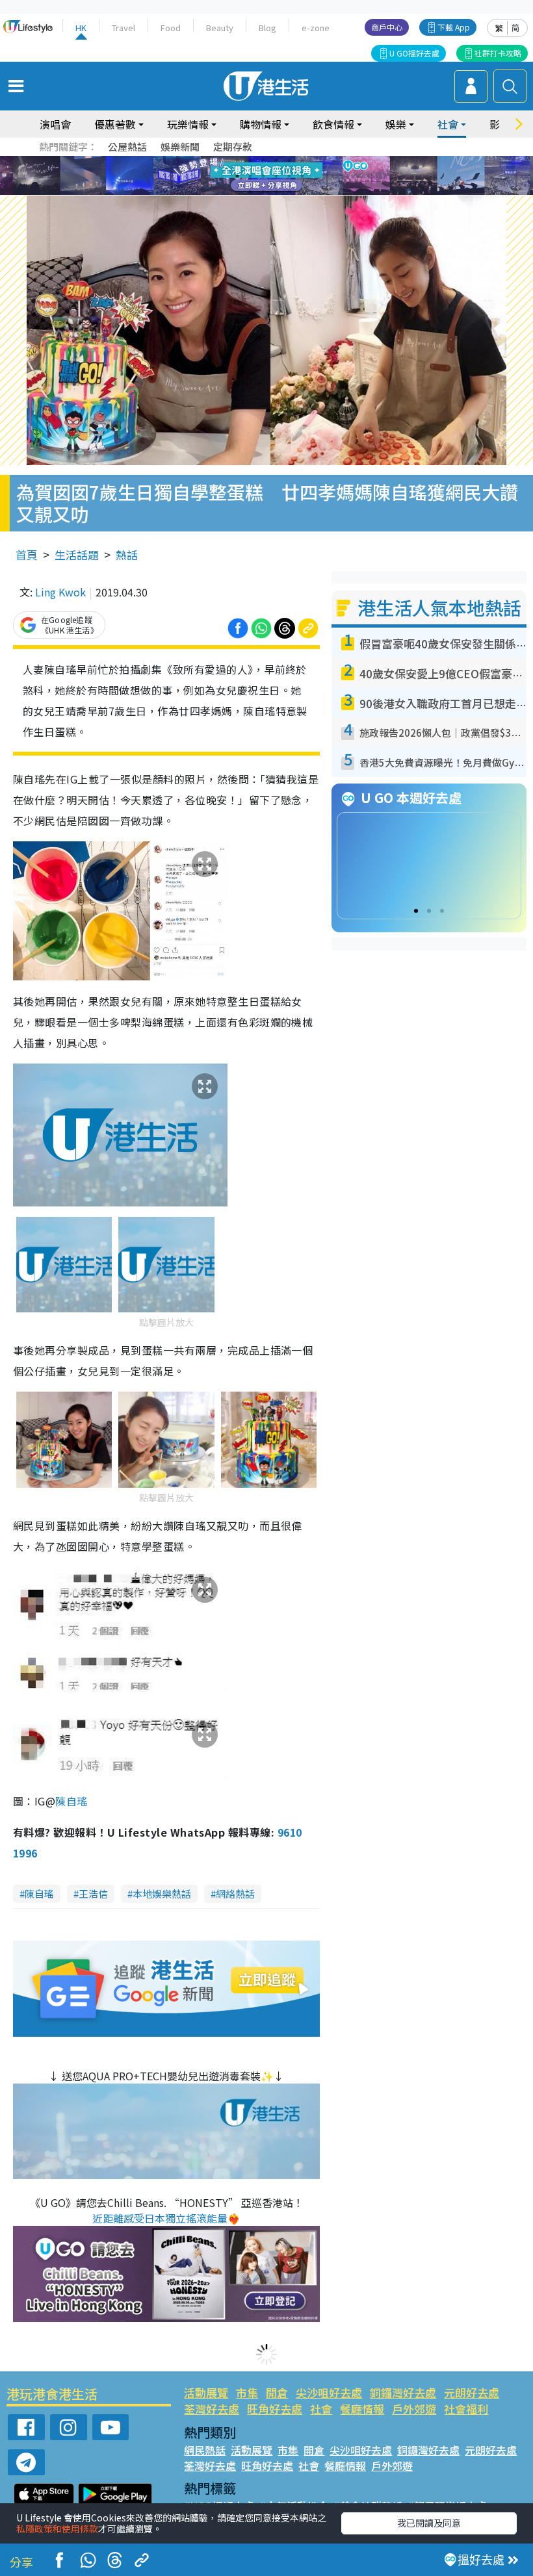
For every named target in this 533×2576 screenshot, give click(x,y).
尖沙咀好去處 (329, 2392)
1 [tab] (237, 160)
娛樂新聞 (180, 147)
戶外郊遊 (414, 2409)
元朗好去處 (472, 2392)
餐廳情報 (362, 2409)
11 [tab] (289, 176)
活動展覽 (206, 2392)
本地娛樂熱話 (162, 1894)
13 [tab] (250, 192)
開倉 (277, 2392)
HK (81, 28)
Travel (123, 28)
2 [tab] (250, 160)
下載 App (454, 27)
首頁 (27, 555)
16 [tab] (289, 192)
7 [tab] (237, 176)
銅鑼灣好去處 (403, 2392)
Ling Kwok (60, 592)
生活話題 (77, 555)
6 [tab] (302, 160)
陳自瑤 (71, 1801)
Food (171, 28)
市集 (247, 2392)
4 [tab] (276, 160)
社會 (321, 2409)
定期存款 (233, 147)
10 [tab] (276, 176)
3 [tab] (263, 160)
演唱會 (55, 124)
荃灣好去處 (212, 2409)
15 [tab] (276, 192)
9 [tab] (263, 176)
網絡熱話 (235, 1894)
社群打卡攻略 (498, 53)
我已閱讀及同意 (429, 2523)
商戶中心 (387, 27)
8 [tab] (250, 176)
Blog (267, 28)
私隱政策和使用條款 (57, 2529)
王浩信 (93, 1894)
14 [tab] (263, 192)
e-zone (316, 28)
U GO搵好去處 (414, 53)
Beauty (220, 28)
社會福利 (466, 2409)
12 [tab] (302, 176)
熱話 (127, 555)
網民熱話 (205, 2450)
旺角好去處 (275, 2409)
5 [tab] (289, 160)
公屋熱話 (127, 147)
